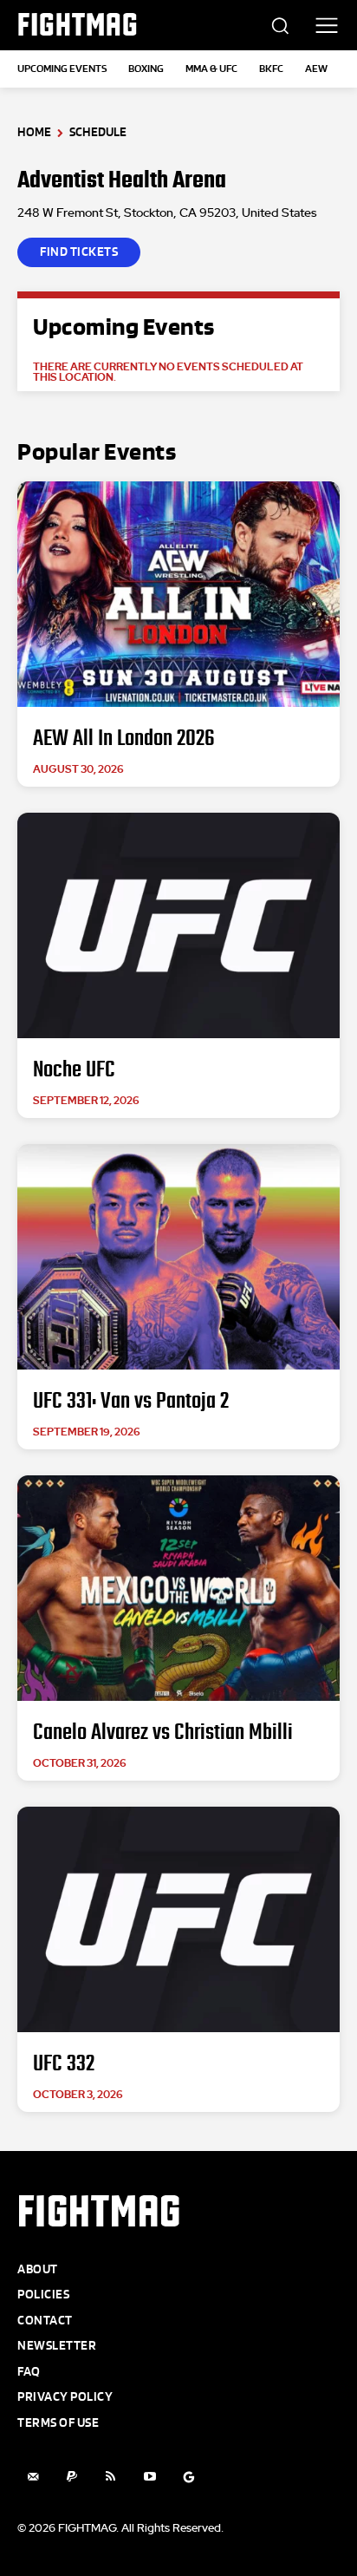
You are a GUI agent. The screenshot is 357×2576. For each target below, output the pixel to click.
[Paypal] (71, 2477)
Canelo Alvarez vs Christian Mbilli (163, 1732)
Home (34, 132)
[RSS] (110, 2477)
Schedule (98, 132)
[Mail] (32, 2477)
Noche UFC (74, 1069)
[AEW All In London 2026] (178, 594)
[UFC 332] (178, 1919)
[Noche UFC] (178, 925)
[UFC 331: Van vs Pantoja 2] (178, 1257)
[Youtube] (149, 2477)
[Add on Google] (188, 2477)
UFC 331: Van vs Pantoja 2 (131, 1401)
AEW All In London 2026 (124, 738)
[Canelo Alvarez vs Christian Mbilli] (178, 1588)
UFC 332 (64, 2063)
